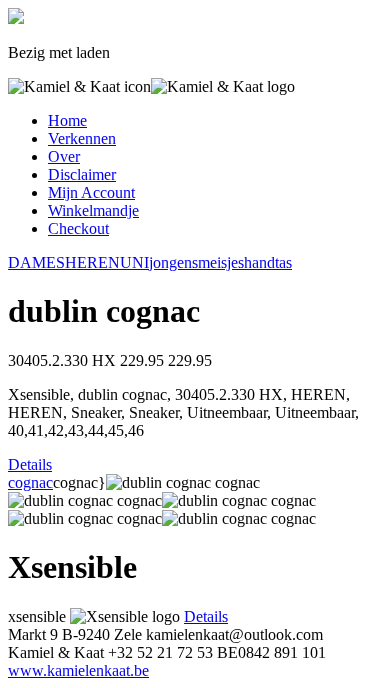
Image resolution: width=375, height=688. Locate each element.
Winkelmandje (93, 210)
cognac (30, 482)
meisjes (221, 262)
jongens (173, 262)
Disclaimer (82, 174)
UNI (134, 262)
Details (30, 464)
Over (64, 156)
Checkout (78, 228)
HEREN (92, 262)
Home (67, 120)
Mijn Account (91, 192)
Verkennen (82, 138)
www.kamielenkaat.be (78, 670)
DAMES (36, 262)
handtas (268, 262)
